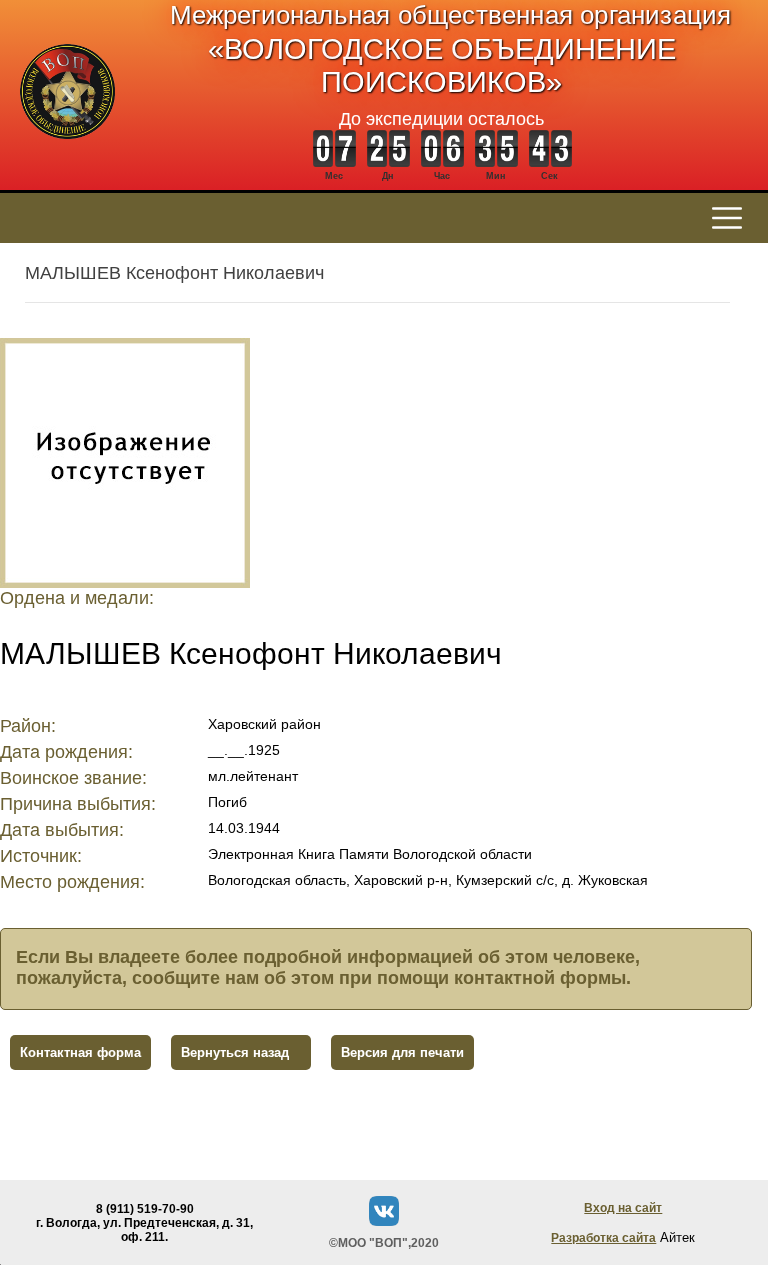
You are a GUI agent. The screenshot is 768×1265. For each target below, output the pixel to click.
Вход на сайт (623, 1208)
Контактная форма (80, 1052)
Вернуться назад (235, 1052)
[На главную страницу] (67, 149)
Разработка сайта (603, 1238)
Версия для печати (402, 1052)
